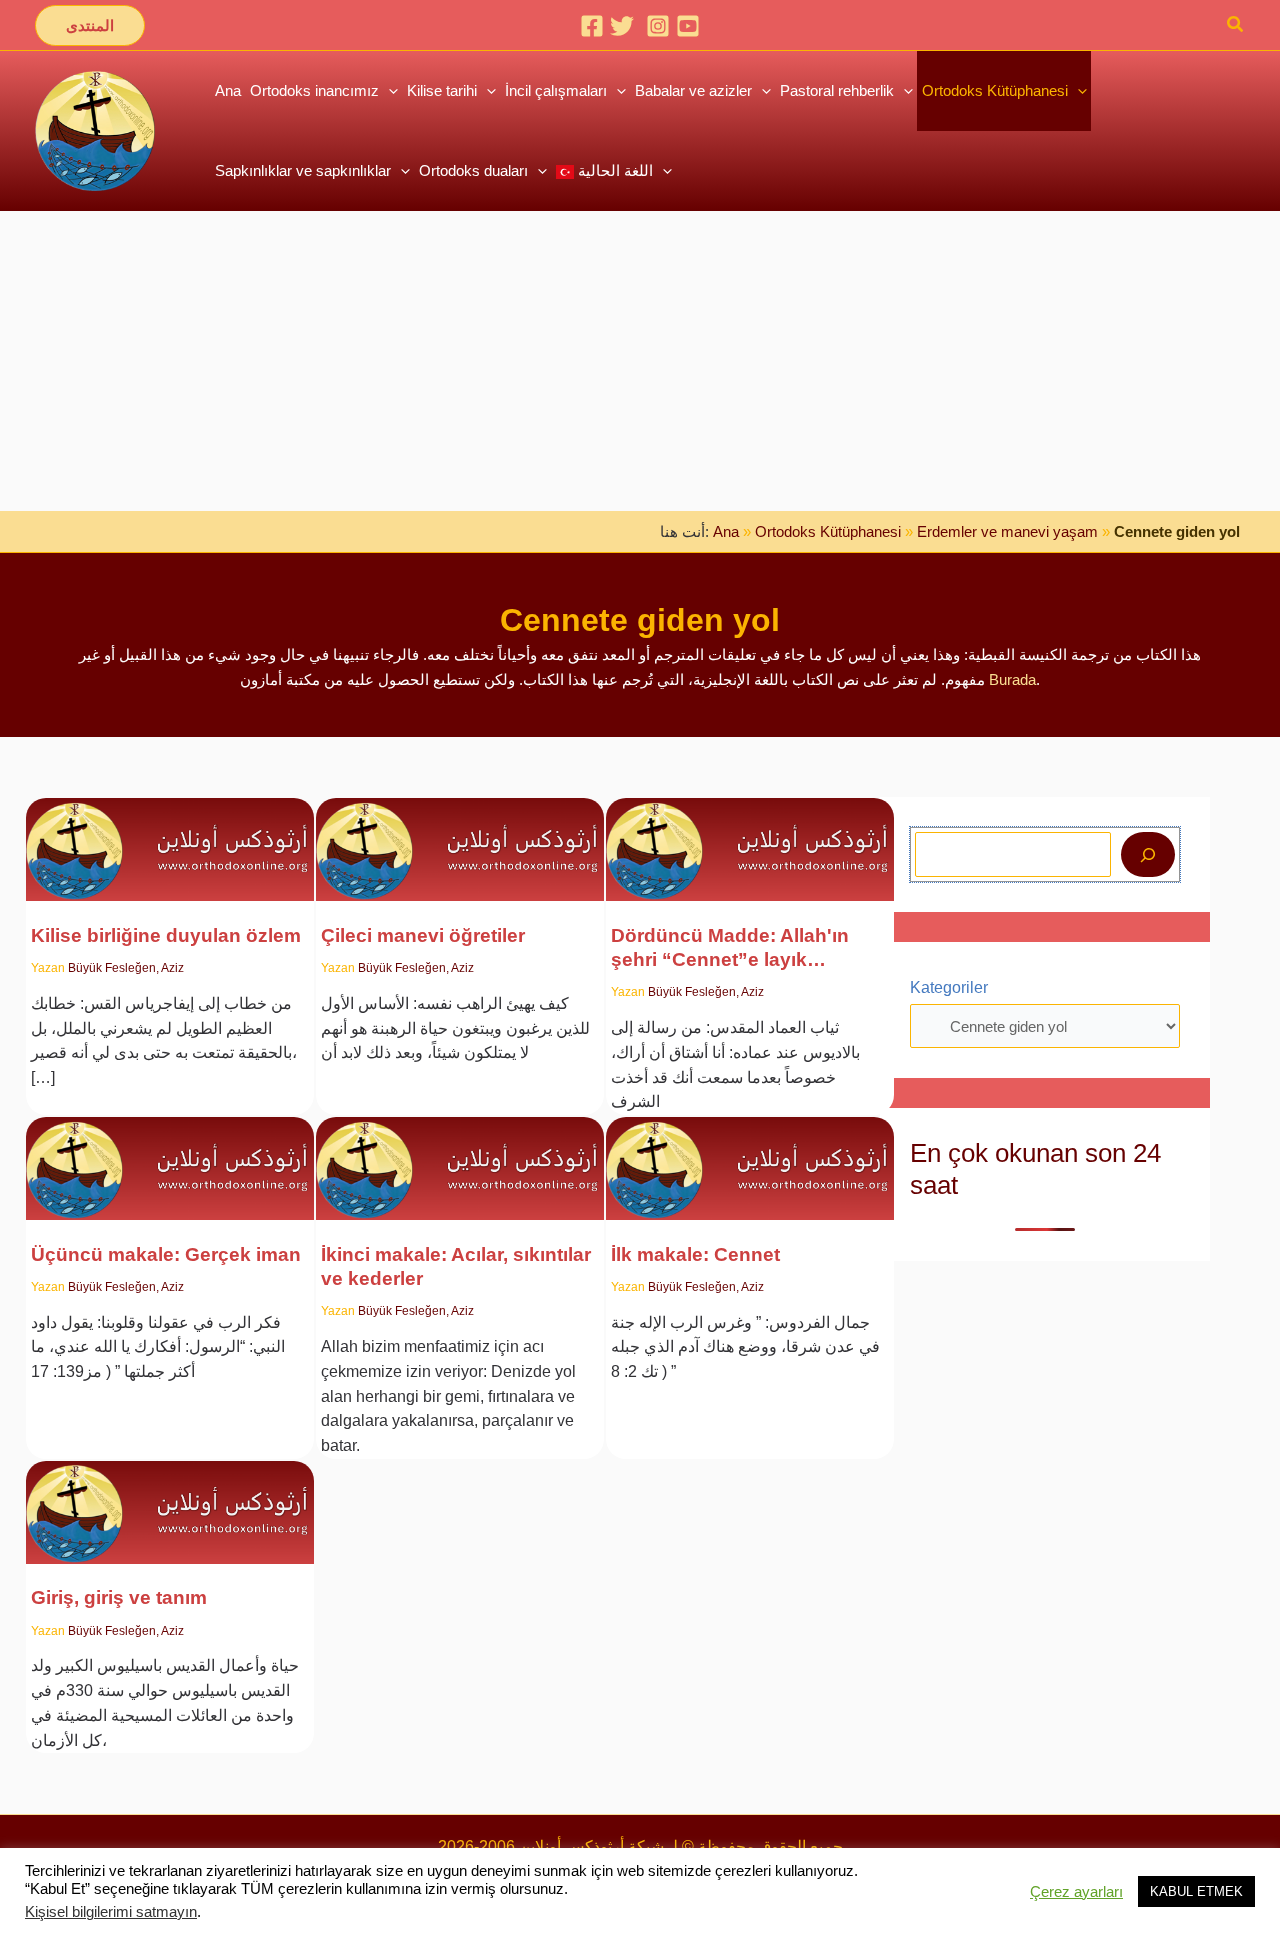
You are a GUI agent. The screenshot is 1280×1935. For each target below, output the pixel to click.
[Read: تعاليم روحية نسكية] (460, 836)
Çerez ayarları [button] (1076, 1892)
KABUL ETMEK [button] (1196, 1891)
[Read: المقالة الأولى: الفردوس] (750, 1155)
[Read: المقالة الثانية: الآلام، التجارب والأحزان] (460, 1155)
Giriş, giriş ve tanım (119, 1597)
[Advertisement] (640, 361)
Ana (726, 531)
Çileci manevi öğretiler (423, 935)
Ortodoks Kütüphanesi (828, 531)
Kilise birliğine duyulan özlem (166, 935)
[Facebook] (592, 26)
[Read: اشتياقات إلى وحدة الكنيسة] (170, 836)
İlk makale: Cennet (695, 1254)
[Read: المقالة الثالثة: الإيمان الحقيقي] (170, 1155)
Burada (1012, 679)
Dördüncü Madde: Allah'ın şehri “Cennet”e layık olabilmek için (730, 949)
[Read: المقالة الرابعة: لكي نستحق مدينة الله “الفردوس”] (750, 836)
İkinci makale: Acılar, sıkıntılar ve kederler (456, 1266)
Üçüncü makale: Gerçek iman (166, 1254)
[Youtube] (688, 26)
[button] (90, 25)
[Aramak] (1148, 854)
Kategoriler (949, 987)
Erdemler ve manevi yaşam (1007, 531)
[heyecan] (622, 26)
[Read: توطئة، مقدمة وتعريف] (170, 1499)
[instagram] (658, 26)
